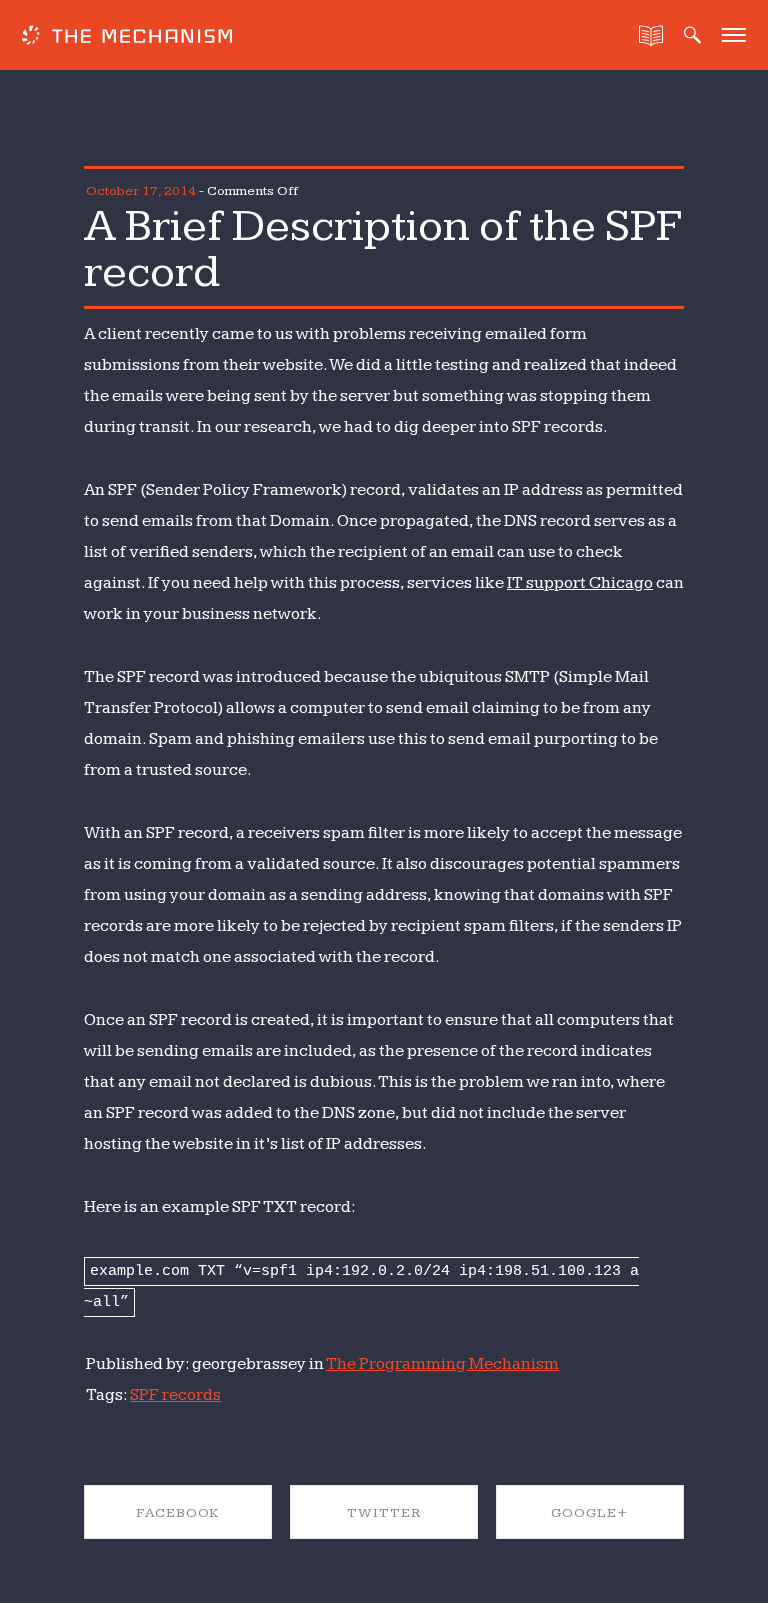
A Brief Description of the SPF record (382, 249)
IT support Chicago (580, 583)
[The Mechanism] (127, 38)
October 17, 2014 (141, 191)
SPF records (175, 1395)
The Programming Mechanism (442, 1364)
